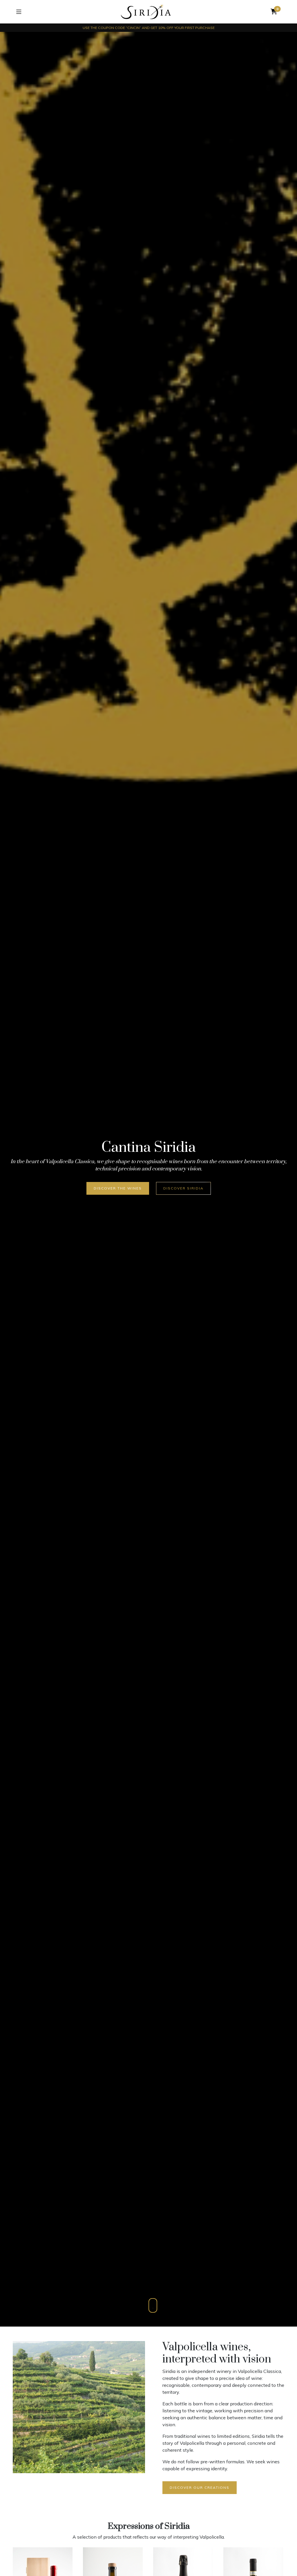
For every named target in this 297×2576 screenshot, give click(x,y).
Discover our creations (200, 2487)
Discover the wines (118, 1188)
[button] (274, 12)
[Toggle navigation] (19, 12)
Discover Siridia (183, 1188)
